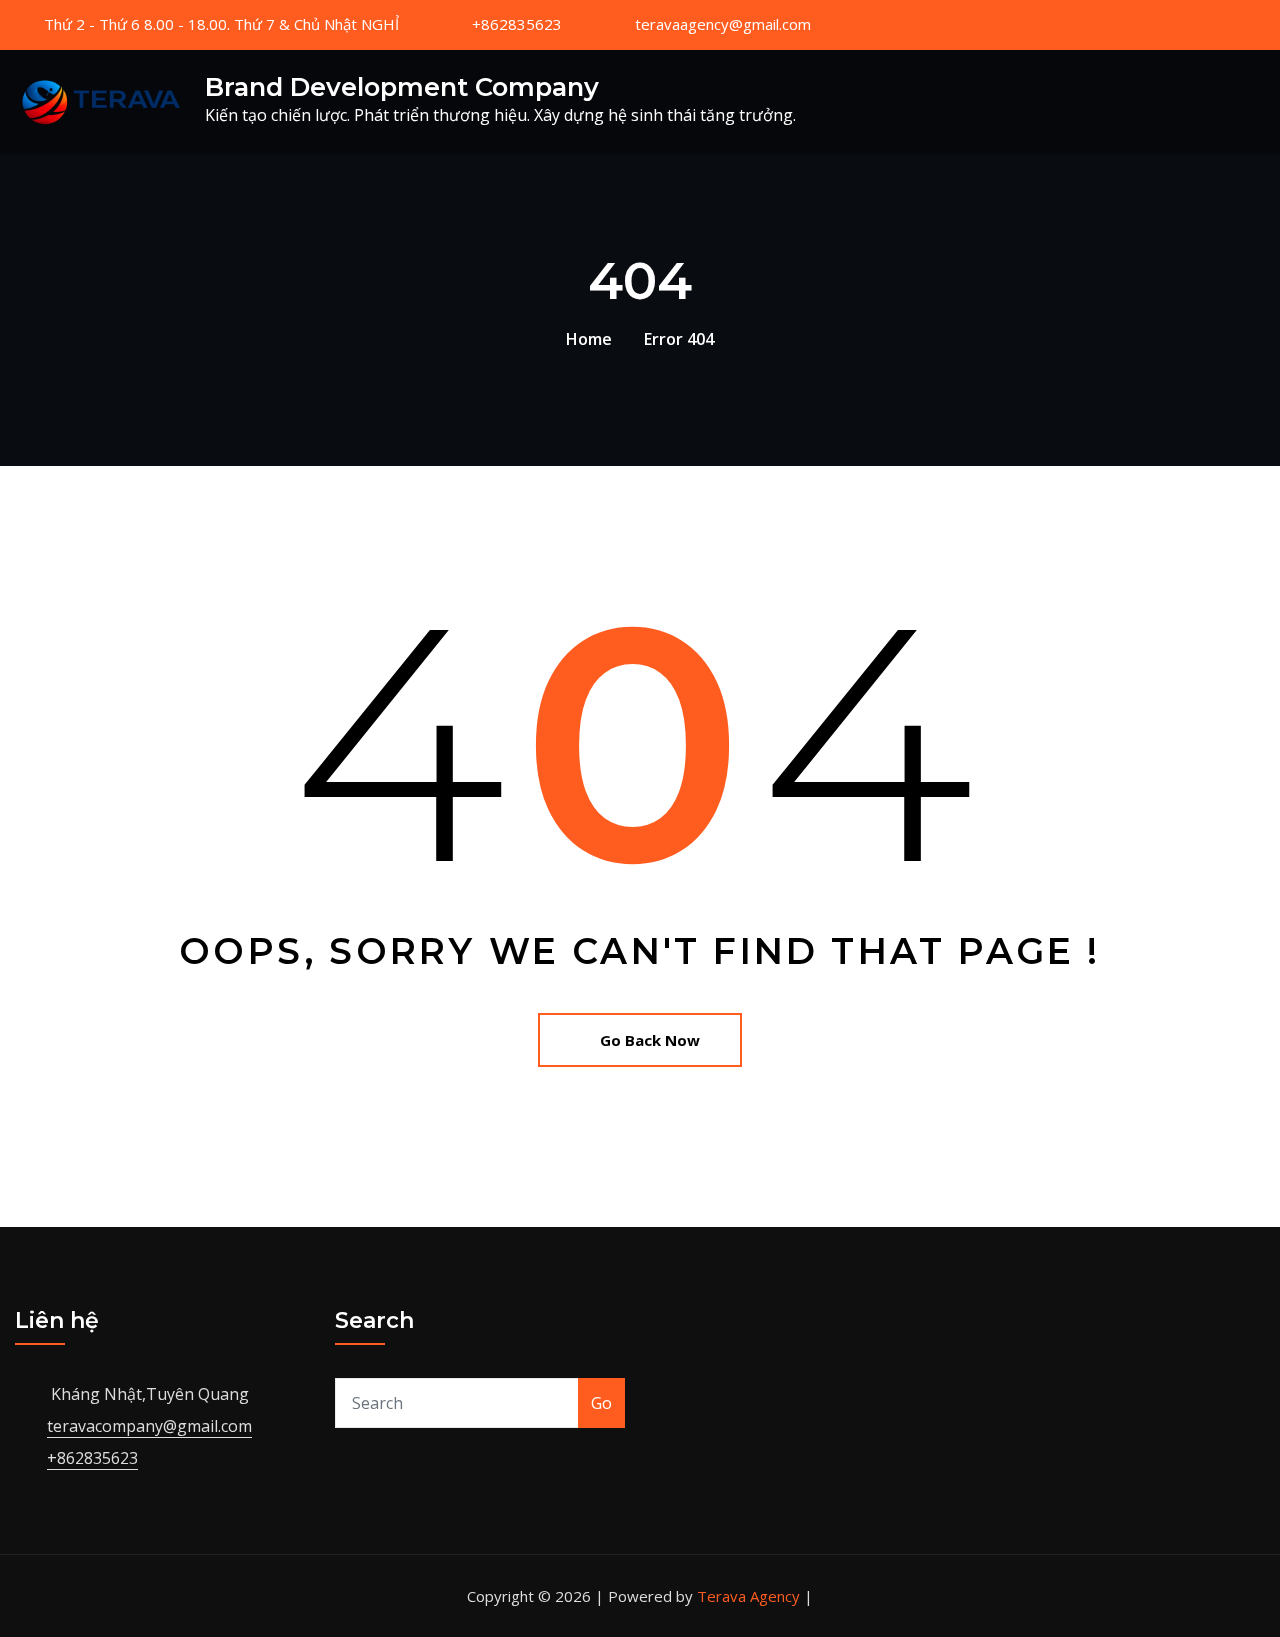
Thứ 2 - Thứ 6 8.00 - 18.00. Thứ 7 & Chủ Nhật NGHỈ (221, 24)
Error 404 (679, 339)
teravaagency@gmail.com (723, 24)
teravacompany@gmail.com (149, 1426)
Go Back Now (650, 1040)
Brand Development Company (402, 86)
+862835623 (517, 24)
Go (601, 1403)
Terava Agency (748, 1596)
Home (589, 339)
